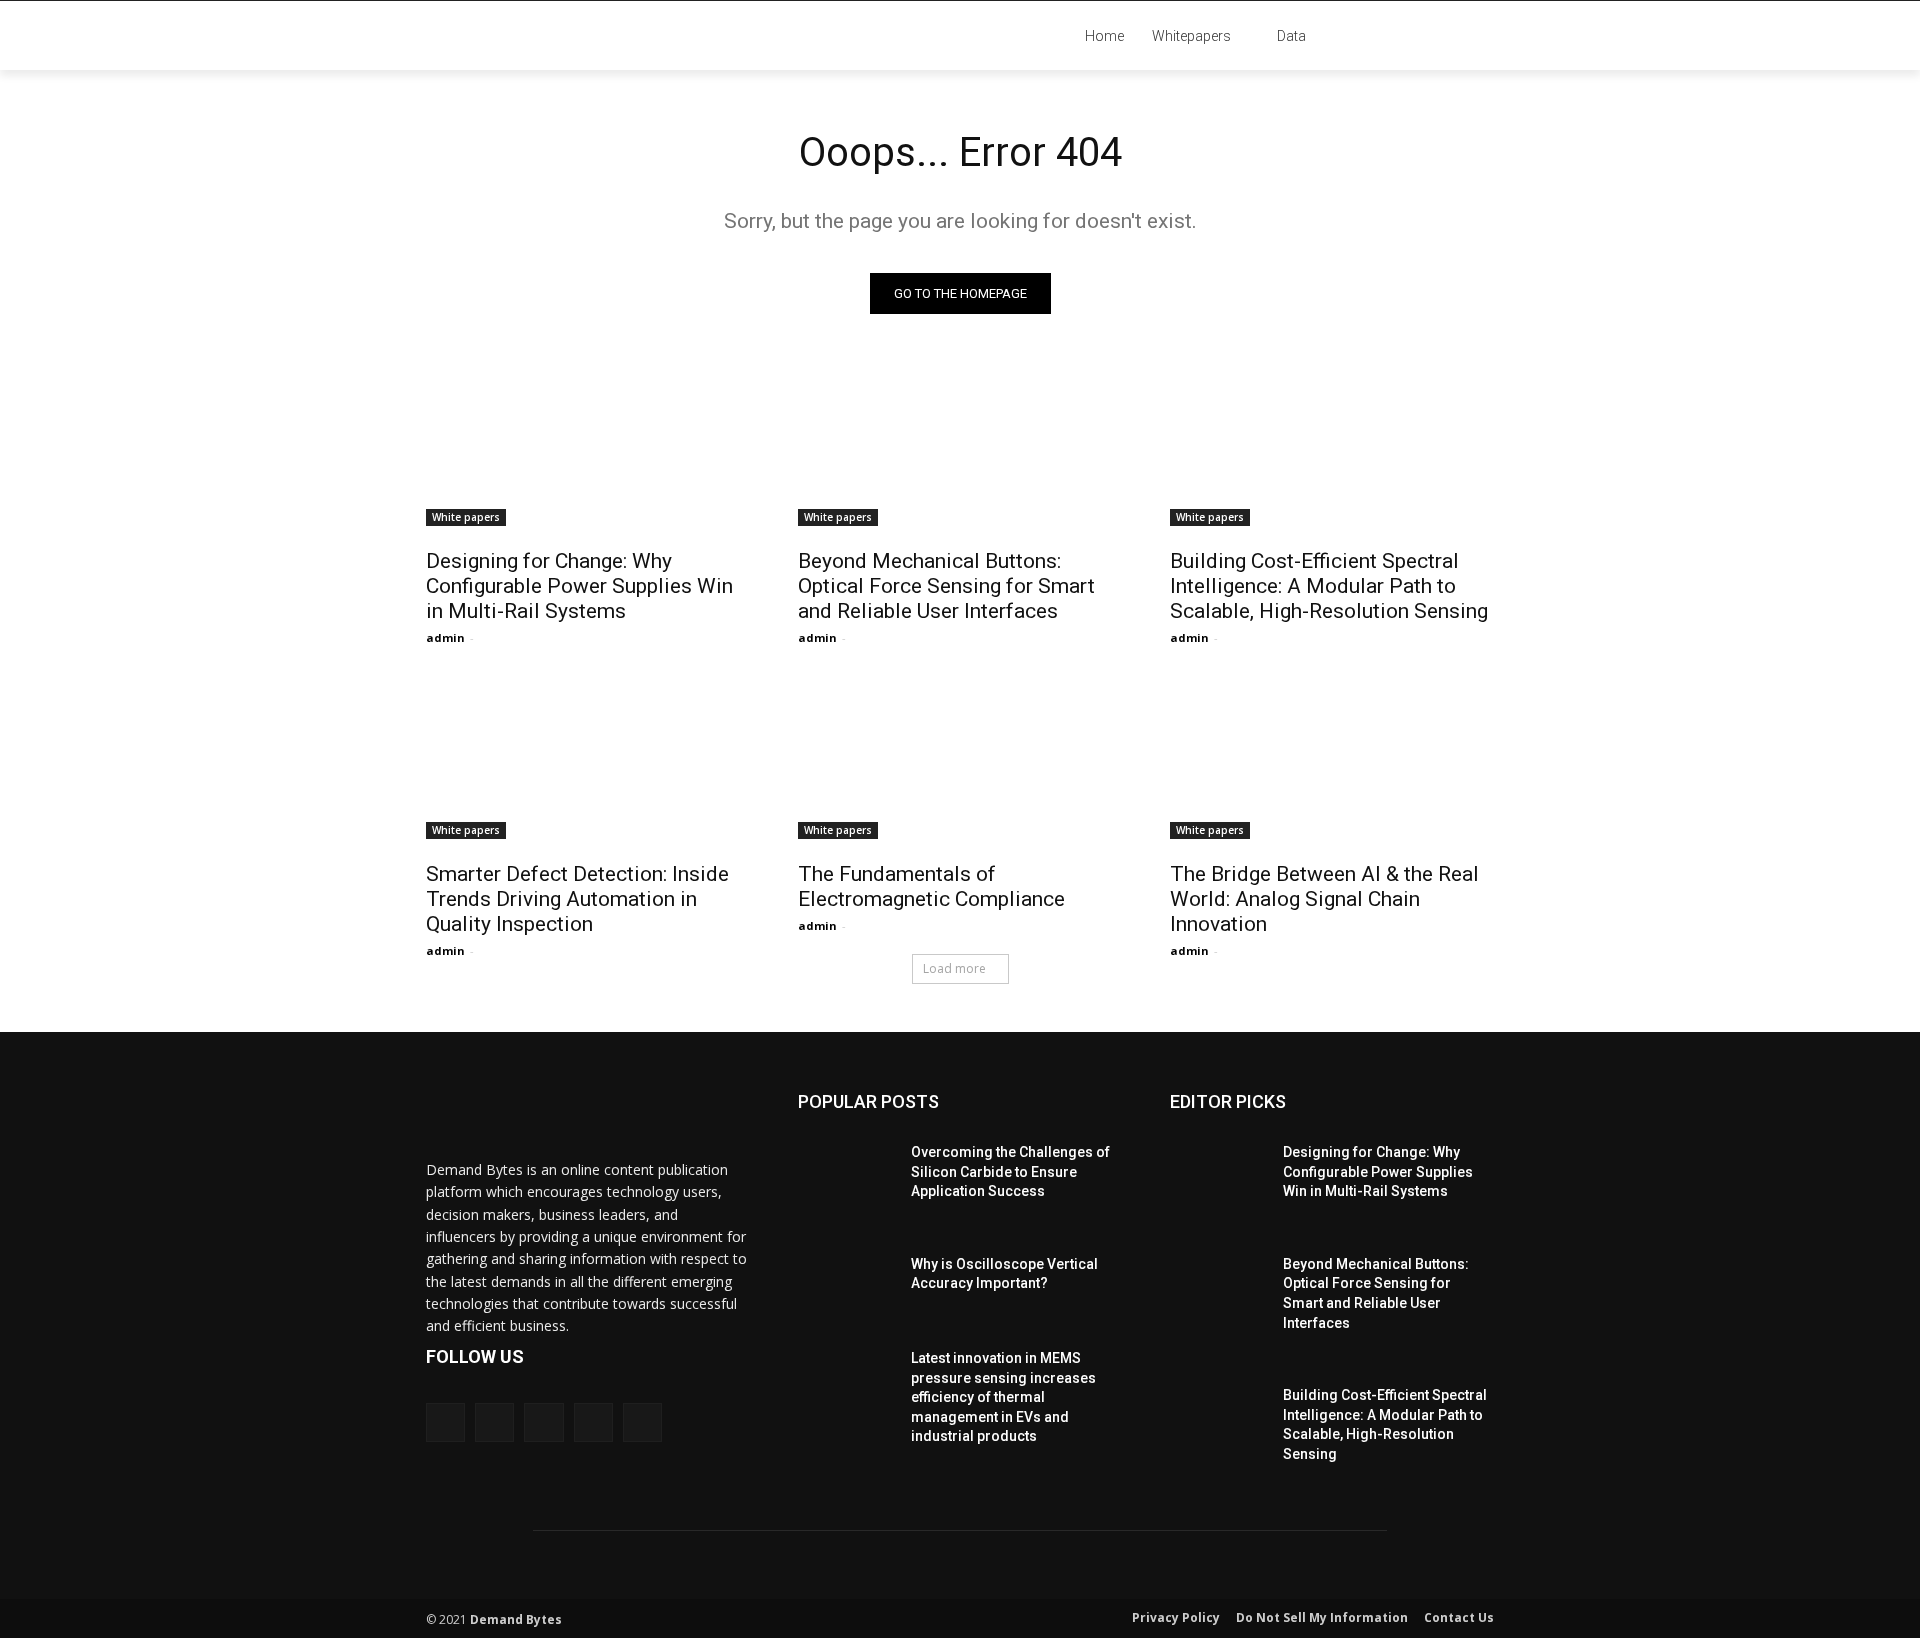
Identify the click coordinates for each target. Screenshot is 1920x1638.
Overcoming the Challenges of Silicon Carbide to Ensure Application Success (1010, 1171)
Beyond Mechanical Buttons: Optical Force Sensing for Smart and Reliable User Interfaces (946, 586)
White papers (466, 517)
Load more (954, 968)
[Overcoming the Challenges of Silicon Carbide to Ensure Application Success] (846, 1167)
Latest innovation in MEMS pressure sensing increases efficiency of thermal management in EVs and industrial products (1003, 1397)
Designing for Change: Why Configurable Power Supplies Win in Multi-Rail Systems (579, 586)
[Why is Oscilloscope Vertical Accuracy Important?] (846, 1279)
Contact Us (1459, 1617)
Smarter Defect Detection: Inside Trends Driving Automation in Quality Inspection (577, 899)
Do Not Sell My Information (1322, 1617)
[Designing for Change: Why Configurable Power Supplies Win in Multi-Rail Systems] (588, 445)
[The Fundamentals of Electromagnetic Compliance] (960, 758)
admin (445, 637)
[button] (1440, 36)
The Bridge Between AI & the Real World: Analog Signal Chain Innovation (1324, 899)
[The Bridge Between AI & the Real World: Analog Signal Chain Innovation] (1332, 758)
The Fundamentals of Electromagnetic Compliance (931, 886)
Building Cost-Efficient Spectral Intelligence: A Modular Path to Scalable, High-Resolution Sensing (1329, 586)
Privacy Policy (1176, 1617)
